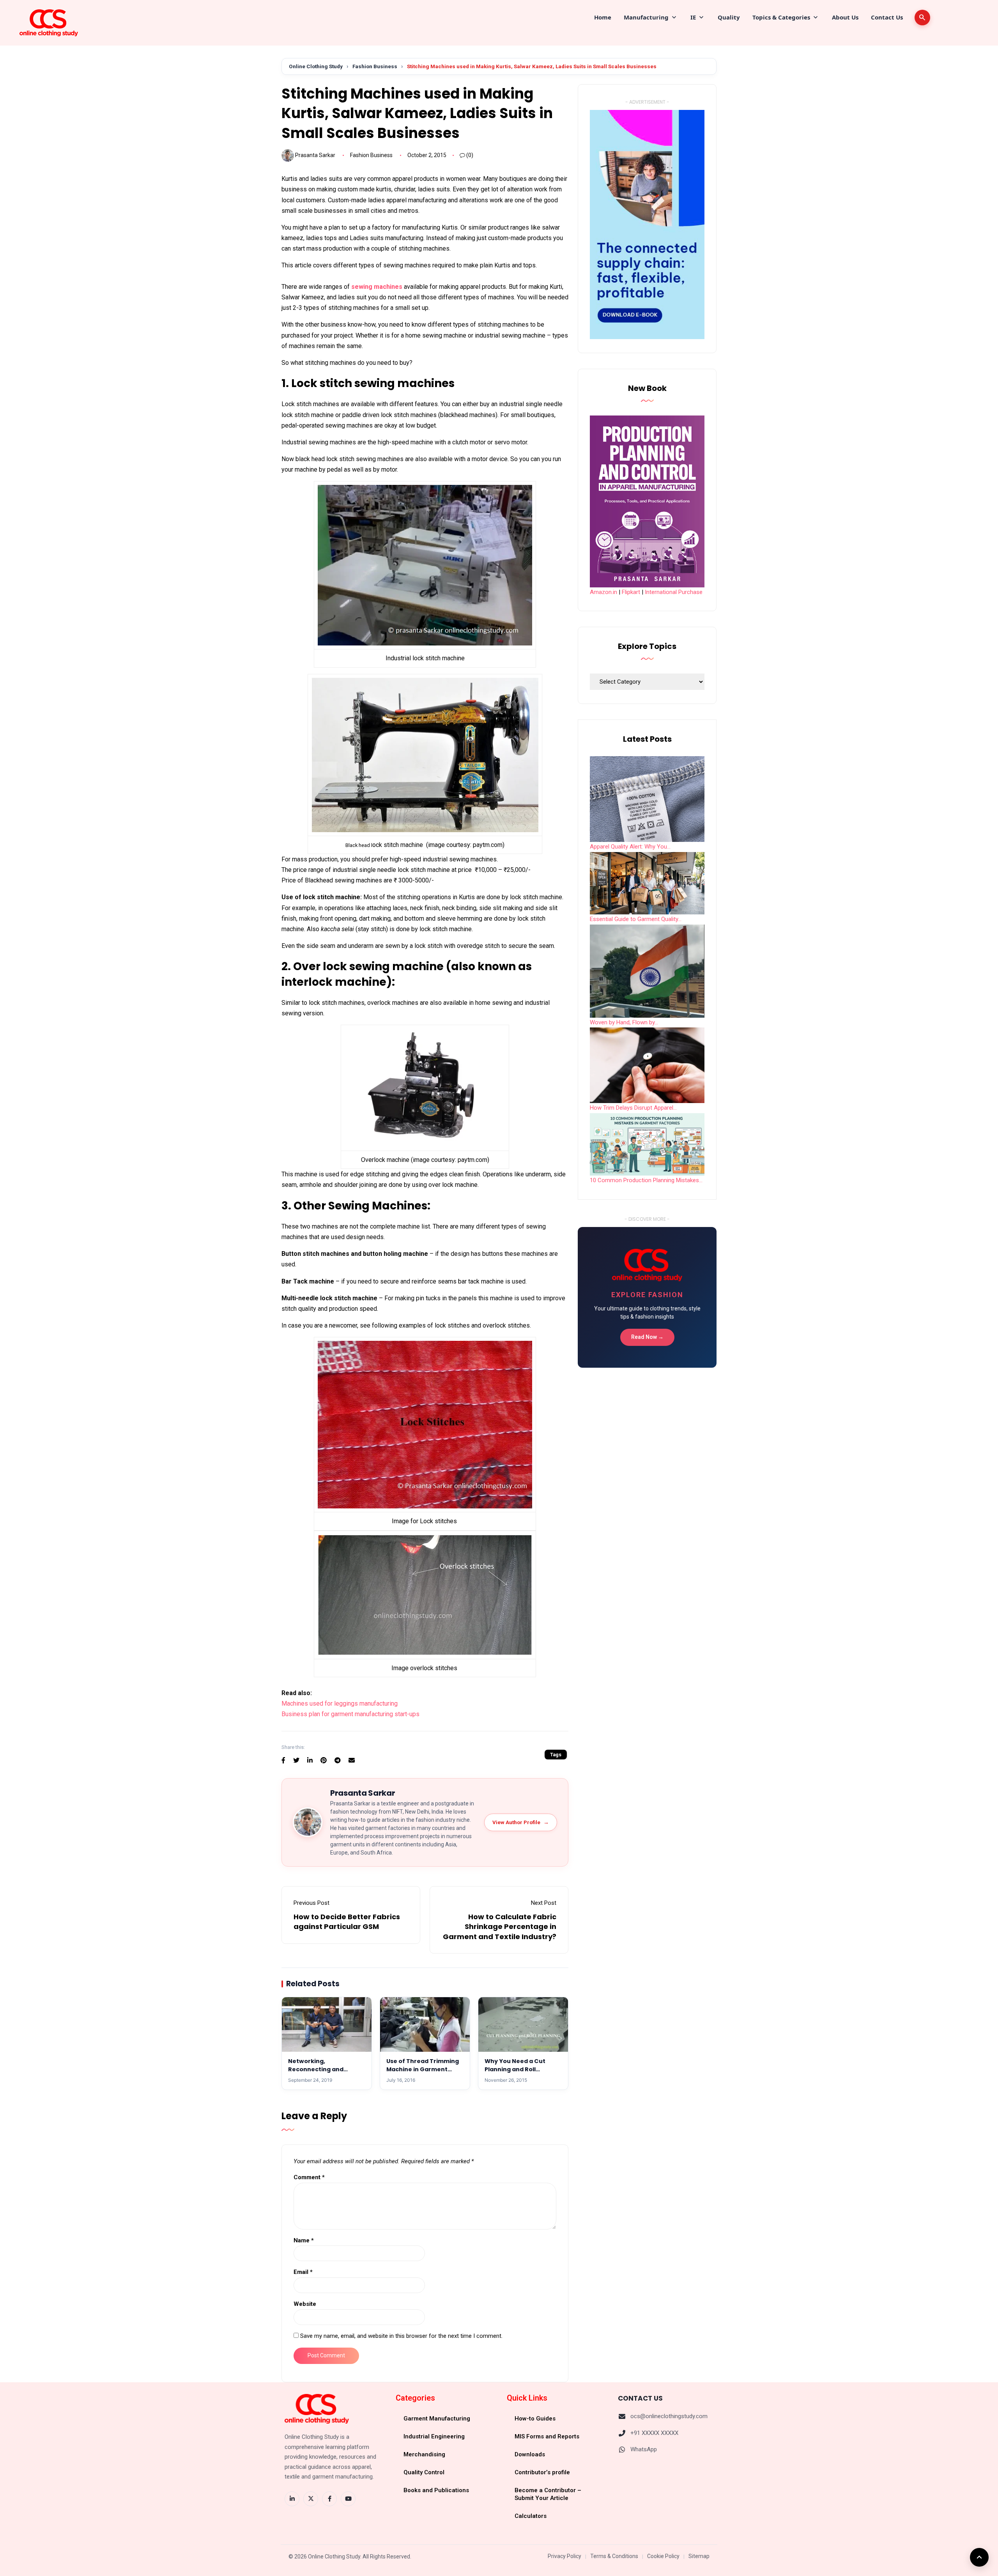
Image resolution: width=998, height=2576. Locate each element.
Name (304, 2240)
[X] (311, 2499)
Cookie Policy (663, 2556)
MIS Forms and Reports (547, 2436)
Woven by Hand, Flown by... (624, 1022)
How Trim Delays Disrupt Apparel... (633, 1108)
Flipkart (631, 592)
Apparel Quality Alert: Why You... (630, 847)
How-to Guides (535, 2419)
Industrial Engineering (434, 2436)
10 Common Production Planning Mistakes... (646, 1180)
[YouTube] (348, 2499)
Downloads (530, 2454)
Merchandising (424, 2454)
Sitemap (699, 2556)
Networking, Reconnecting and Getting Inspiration (317, 2069)
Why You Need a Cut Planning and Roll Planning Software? (515, 2069)
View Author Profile (521, 1822)
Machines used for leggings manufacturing (340, 1703)
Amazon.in (603, 592)
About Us (845, 17)
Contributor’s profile (542, 2472)
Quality (729, 17)
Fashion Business (375, 66)
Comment (309, 2177)
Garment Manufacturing (437, 2419)
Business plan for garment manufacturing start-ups (350, 1714)
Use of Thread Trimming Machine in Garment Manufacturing (423, 2069)
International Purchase (674, 592)
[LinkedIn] (292, 2499)
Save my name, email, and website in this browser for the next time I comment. (401, 2336)
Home (603, 17)
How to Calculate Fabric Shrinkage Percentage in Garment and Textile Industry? (500, 1926)
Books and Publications (436, 2490)
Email (303, 2272)
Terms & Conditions (614, 2556)
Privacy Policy (564, 2556)
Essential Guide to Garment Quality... (636, 919)
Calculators (531, 2516)
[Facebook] (329, 2499)
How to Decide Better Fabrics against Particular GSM (347, 1922)
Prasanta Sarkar (315, 155)
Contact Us (887, 17)
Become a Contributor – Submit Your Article (548, 2494)
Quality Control (424, 2472)
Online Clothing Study (316, 66)
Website (305, 2304)
